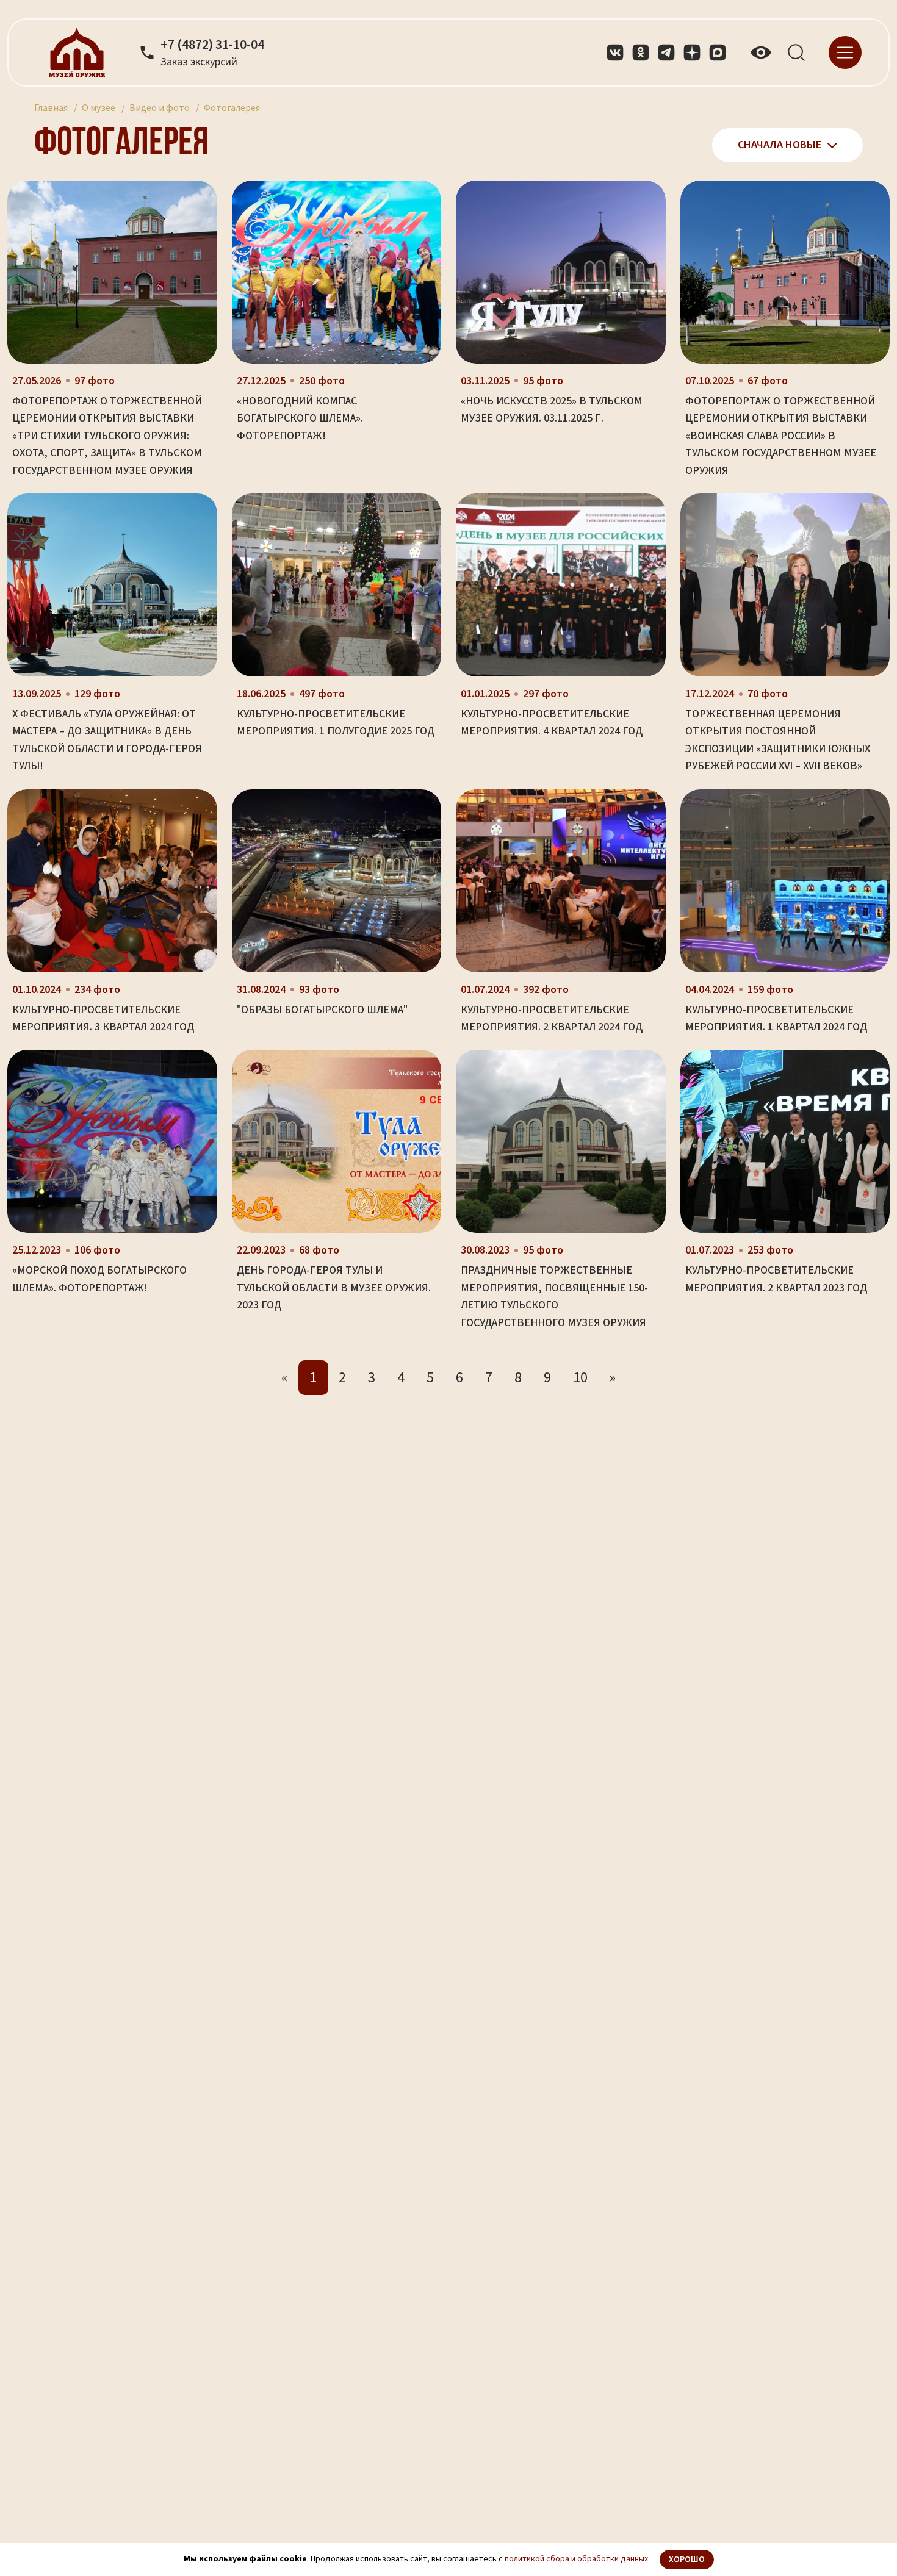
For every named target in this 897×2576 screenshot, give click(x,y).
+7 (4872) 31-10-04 (212, 45)
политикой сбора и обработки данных (576, 2559)
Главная (51, 108)
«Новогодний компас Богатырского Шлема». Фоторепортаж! (300, 418)
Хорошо (687, 2560)
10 (580, 1378)
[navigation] (845, 52)
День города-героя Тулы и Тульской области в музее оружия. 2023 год (334, 1288)
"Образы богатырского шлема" (322, 1010)
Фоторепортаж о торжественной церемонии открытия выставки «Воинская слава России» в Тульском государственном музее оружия (781, 436)
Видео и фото (160, 108)
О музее (99, 108)
